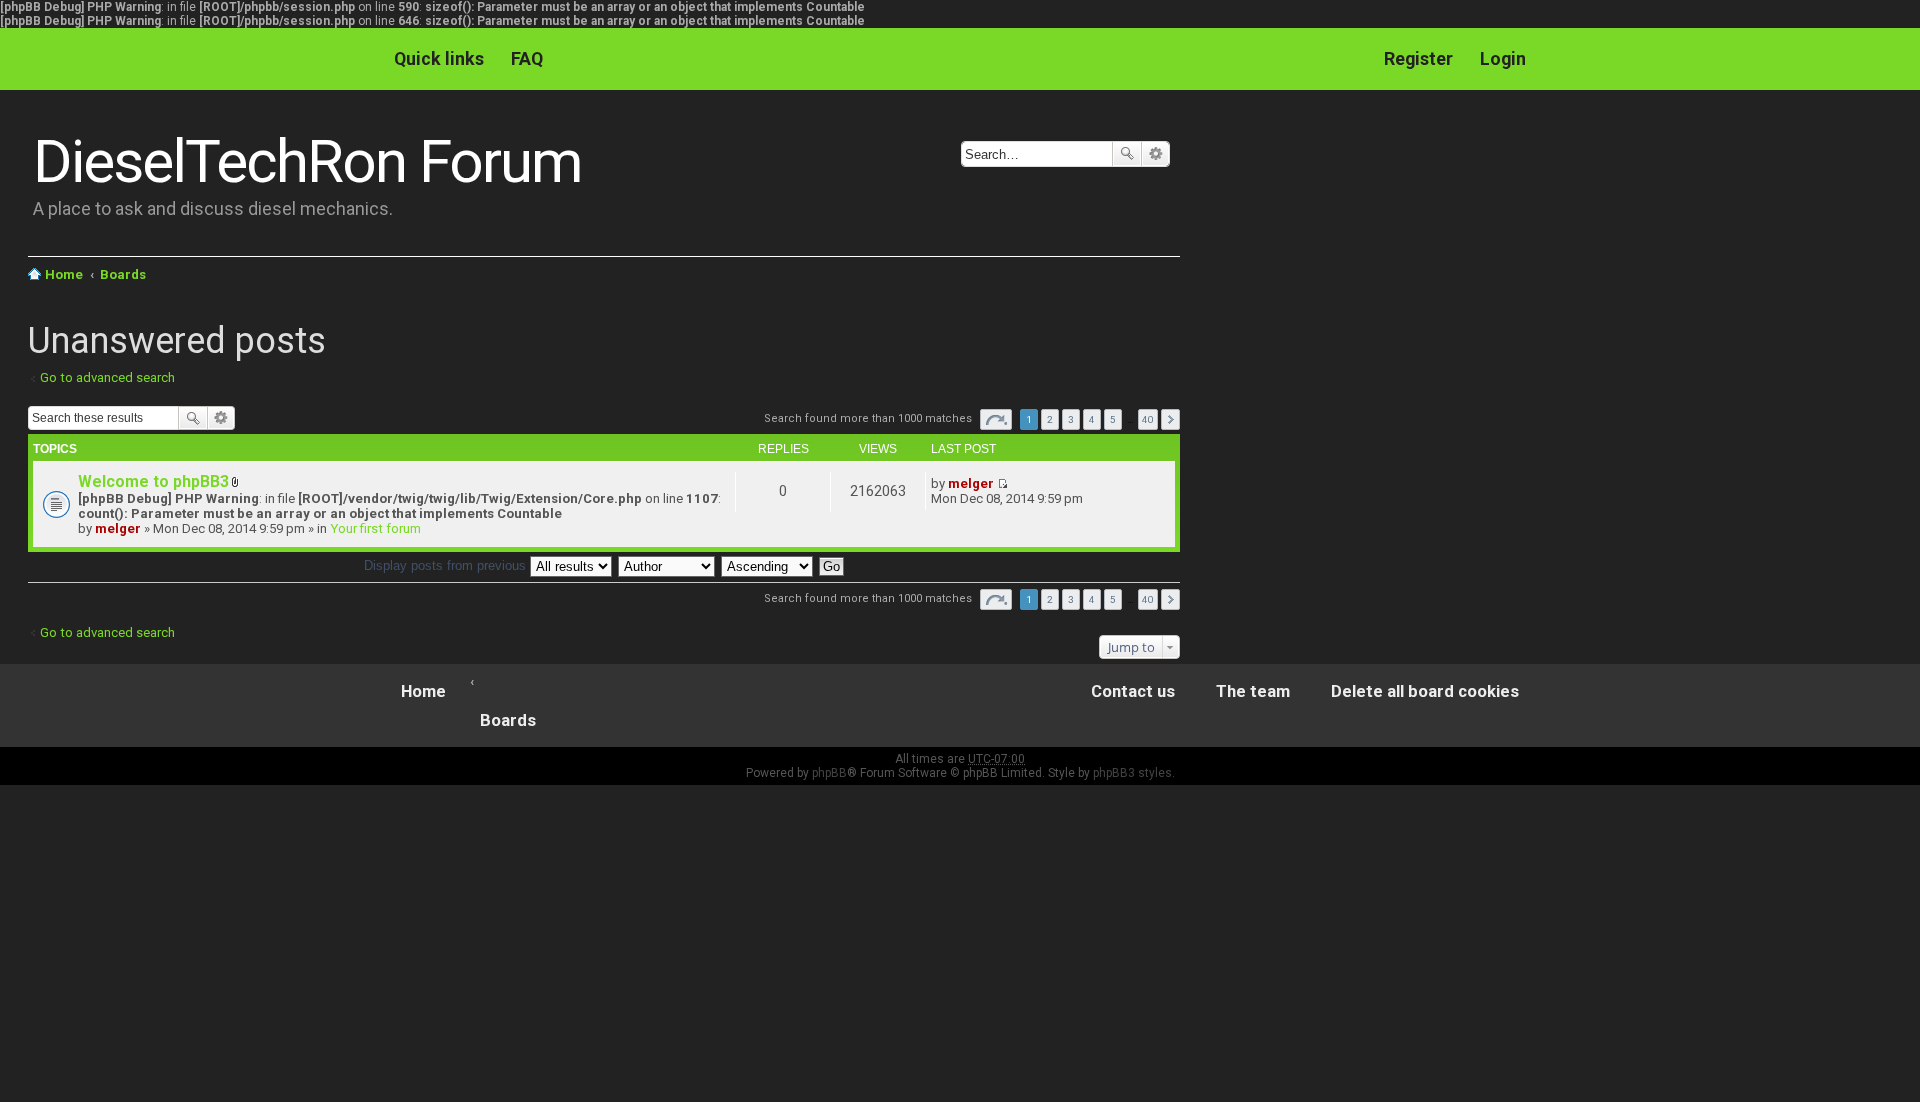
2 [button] (1050, 419)
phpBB (829, 773)
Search (1127, 154)
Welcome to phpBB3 (153, 481)
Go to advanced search (107, 377)
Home (64, 274)
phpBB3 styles (1132, 773)
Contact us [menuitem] (1133, 691)
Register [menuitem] (1418, 58)
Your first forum (375, 528)
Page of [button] (996, 419)
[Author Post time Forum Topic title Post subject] (667, 565)
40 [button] (1148, 419)
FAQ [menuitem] (527, 58)
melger (118, 528)
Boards (123, 274)
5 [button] (1113, 419)
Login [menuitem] (1503, 58)
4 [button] (1092, 419)
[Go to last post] (1002, 483)
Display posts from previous (447, 565)
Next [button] (1170, 419)
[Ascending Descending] (768, 565)
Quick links (439, 58)
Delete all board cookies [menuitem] (1425, 691)
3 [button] (1071, 419)
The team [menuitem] (1253, 691)
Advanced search (1155, 154)
